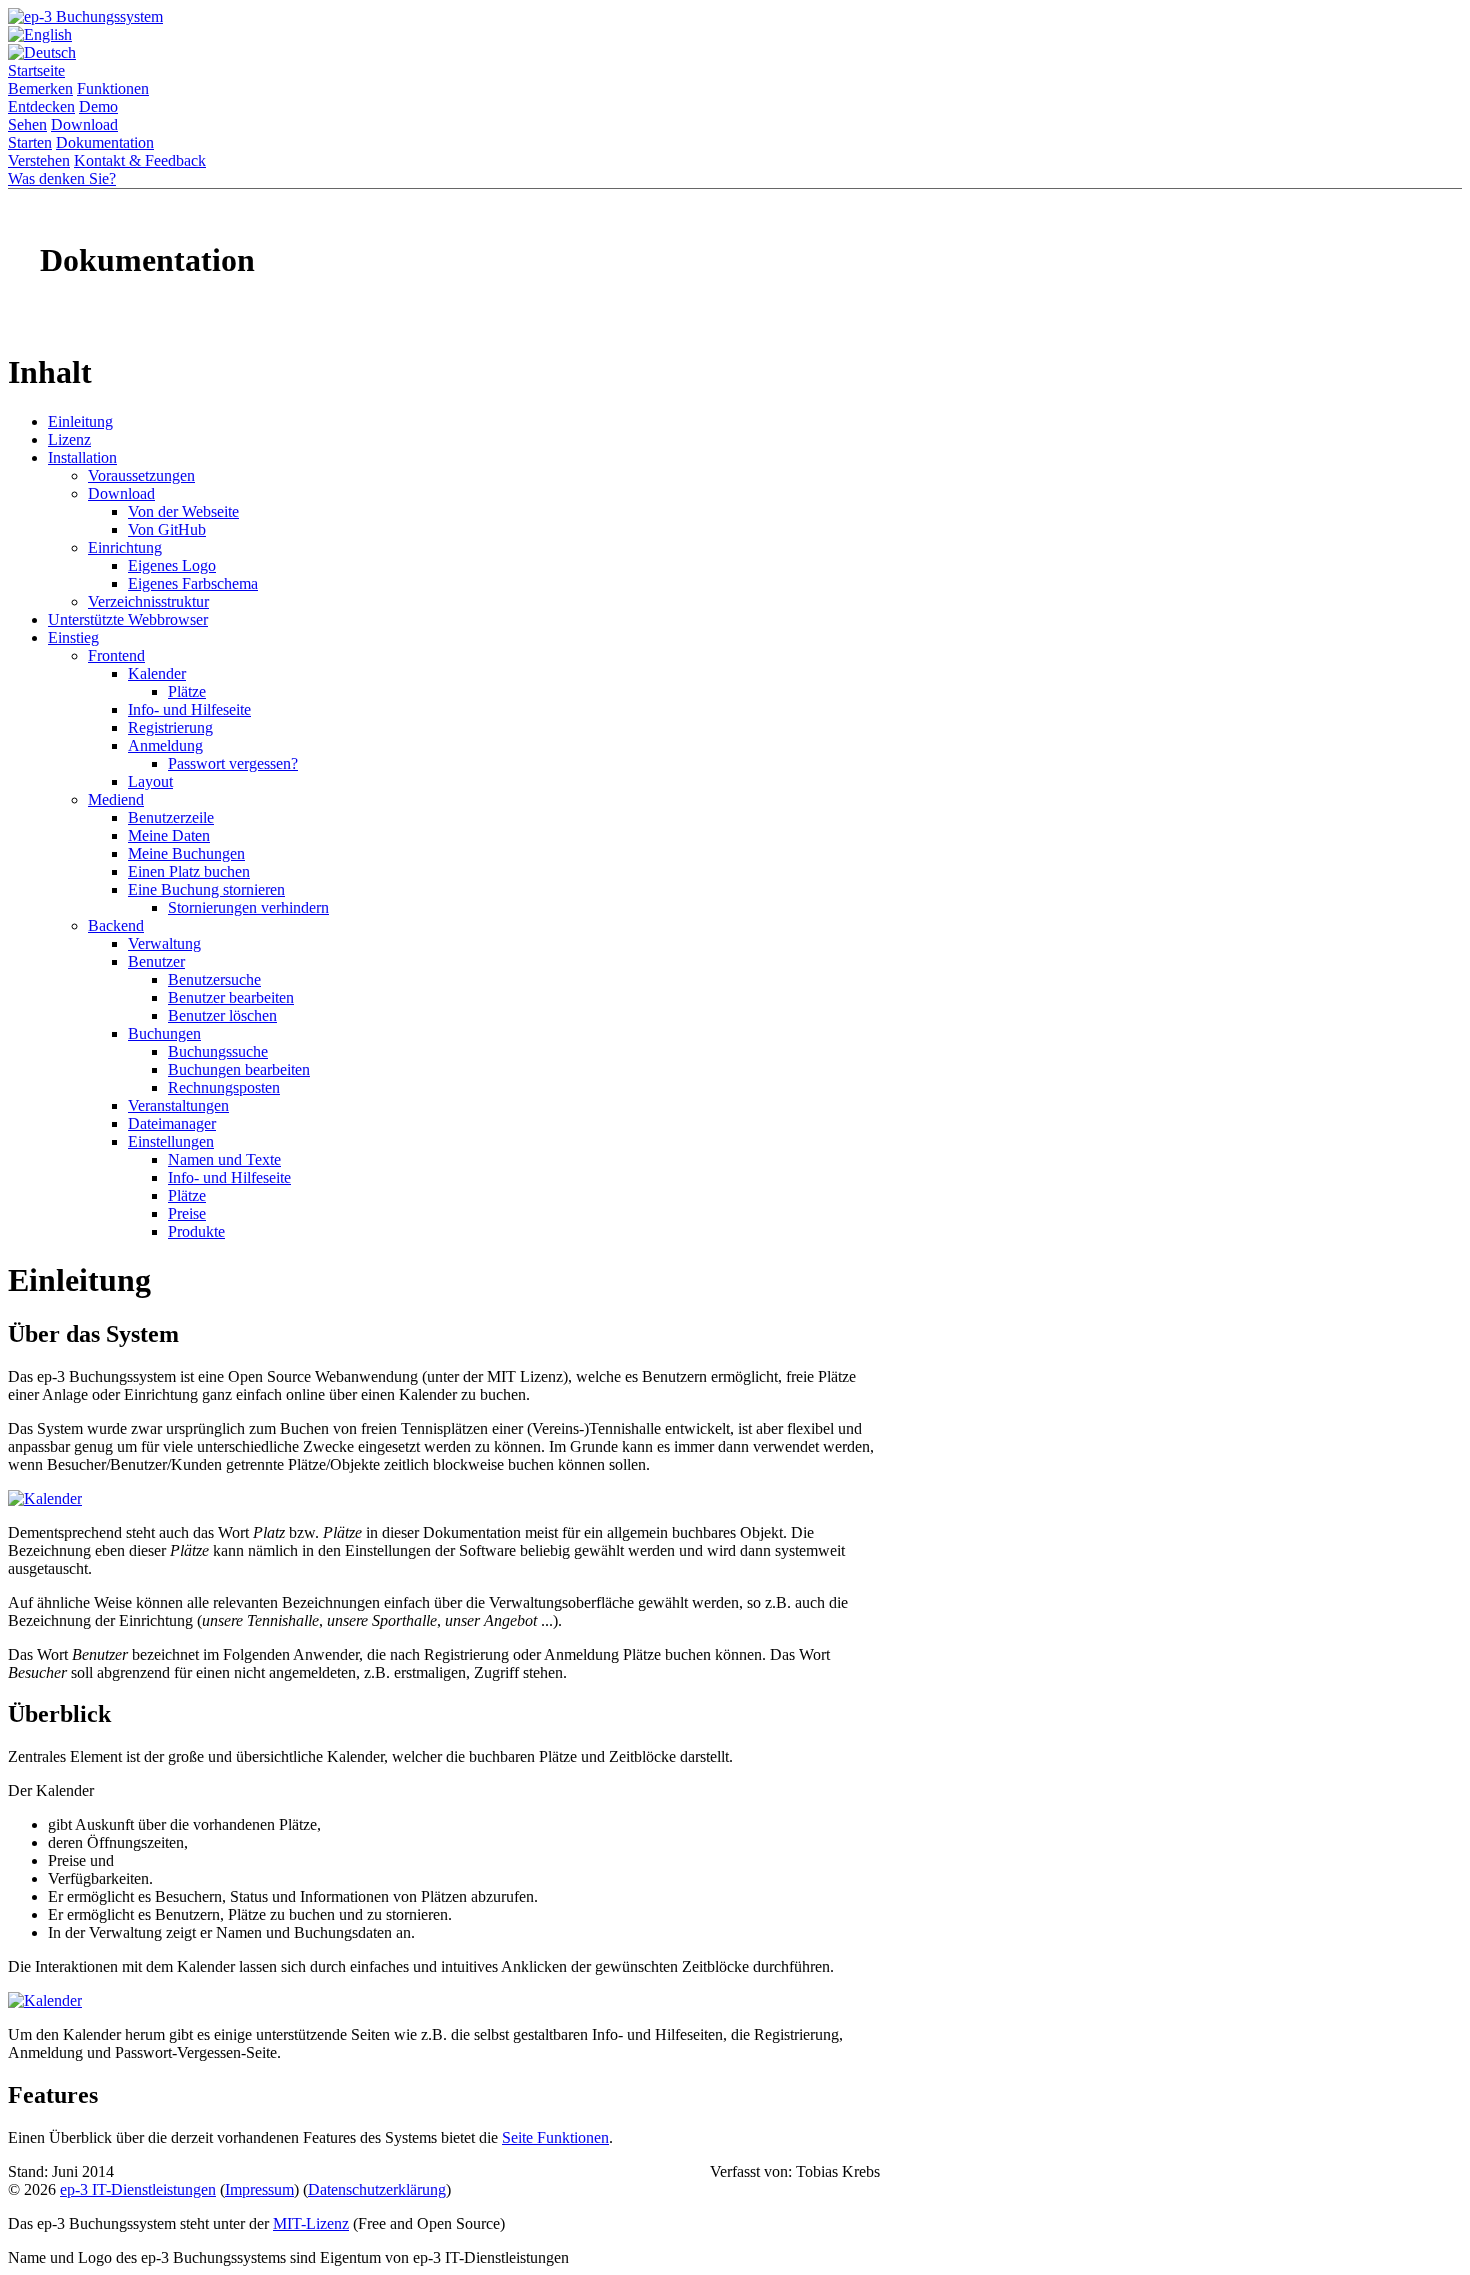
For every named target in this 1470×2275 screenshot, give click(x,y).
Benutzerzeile (171, 817)
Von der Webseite (183, 511)
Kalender (157, 673)
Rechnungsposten (224, 1087)
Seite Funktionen (555, 2137)
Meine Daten (169, 835)
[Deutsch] (42, 52)
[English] (40, 34)
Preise (187, 1213)
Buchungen (164, 1033)
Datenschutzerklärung (377, 2189)
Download (121, 493)
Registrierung (170, 727)
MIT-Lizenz (311, 2223)
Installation (82, 457)
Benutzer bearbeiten (231, 997)
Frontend (116, 655)
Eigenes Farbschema (193, 583)
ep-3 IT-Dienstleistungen (138, 2189)
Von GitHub (167, 529)
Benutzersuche (214, 979)
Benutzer (156, 961)
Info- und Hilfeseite (189, 709)
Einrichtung (125, 547)
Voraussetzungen (141, 475)
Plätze (187, 691)
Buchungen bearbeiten (239, 1069)
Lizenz (69, 439)
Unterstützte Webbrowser (128, 619)
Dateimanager (172, 1123)
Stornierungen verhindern (248, 907)
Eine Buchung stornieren (206, 889)
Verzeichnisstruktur (148, 601)
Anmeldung (165, 745)
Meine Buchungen (186, 853)
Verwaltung (164, 943)
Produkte (196, 1231)
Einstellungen (171, 1141)
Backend (116, 925)
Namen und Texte (224, 1159)
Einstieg (73, 637)
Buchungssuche (218, 1051)
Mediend (116, 799)
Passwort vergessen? (233, 763)
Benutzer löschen (222, 1015)
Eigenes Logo (172, 565)
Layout (150, 781)
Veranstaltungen (178, 1105)
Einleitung (80, 421)
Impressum (259, 2189)
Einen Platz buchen (189, 871)
